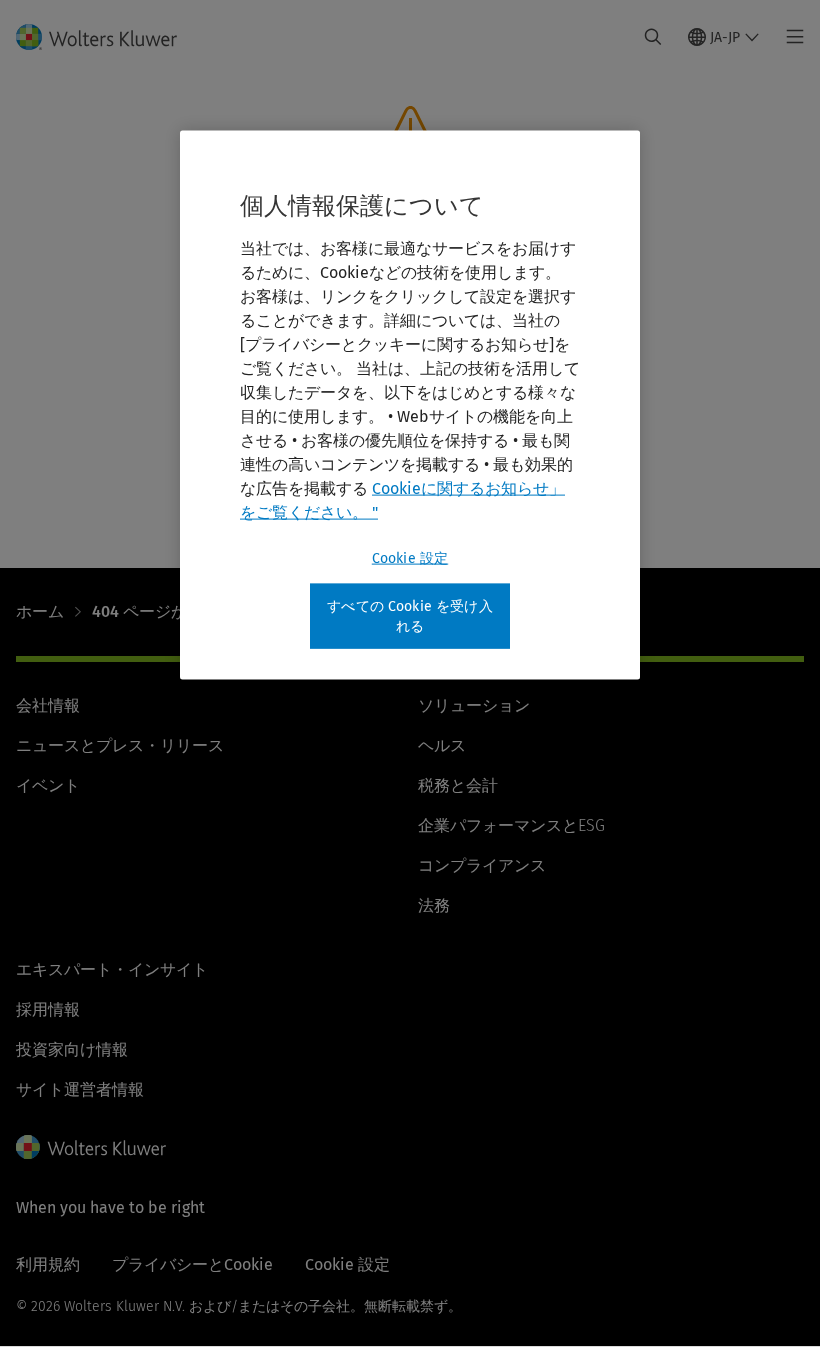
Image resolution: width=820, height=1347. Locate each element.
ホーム (40, 611)
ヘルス (442, 745)
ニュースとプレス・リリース (120, 745)
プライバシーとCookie (192, 1264)
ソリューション (474, 705)
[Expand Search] (653, 37)
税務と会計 (458, 785)
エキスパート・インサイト (112, 969)
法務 (434, 905)
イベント (48, 785)
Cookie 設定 (410, 558)
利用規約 (48, 1264)
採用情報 (48, 1009)
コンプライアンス (482, 865)
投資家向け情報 (72, 1049)
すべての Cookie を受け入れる (410, 616)
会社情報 (48, 705)
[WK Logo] (91, 1147)
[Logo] (108, 37)
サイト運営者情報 (80, 1089)
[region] (410, 405)
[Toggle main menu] (789, 37)
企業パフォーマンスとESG (511, 825)
